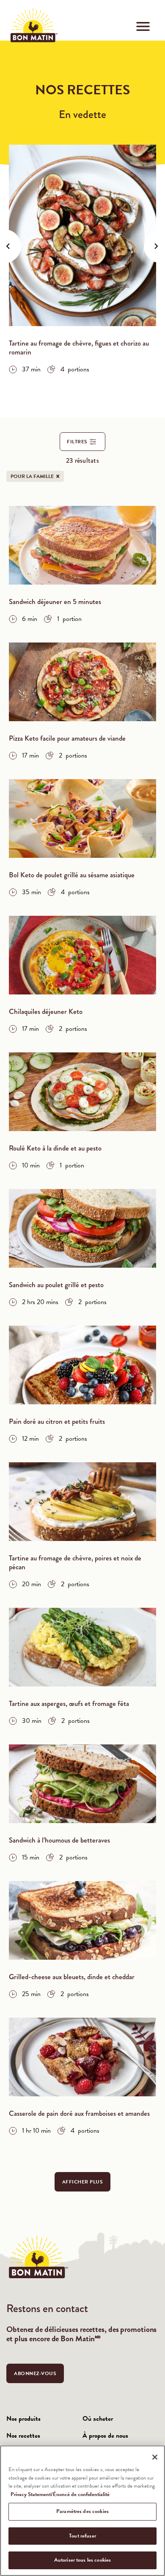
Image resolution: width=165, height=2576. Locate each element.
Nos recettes (23, 2436)
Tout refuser (82, 2536)
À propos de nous (105, 2436)
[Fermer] (155, 2457)
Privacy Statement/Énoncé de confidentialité (60, 2494)
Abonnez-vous (35, 2373)
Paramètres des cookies (82, 2511)
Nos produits (23, 2419)
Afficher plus (83, 2182)
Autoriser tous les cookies (82, 2560)
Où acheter (98, 2419)
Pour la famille (37, 476)
